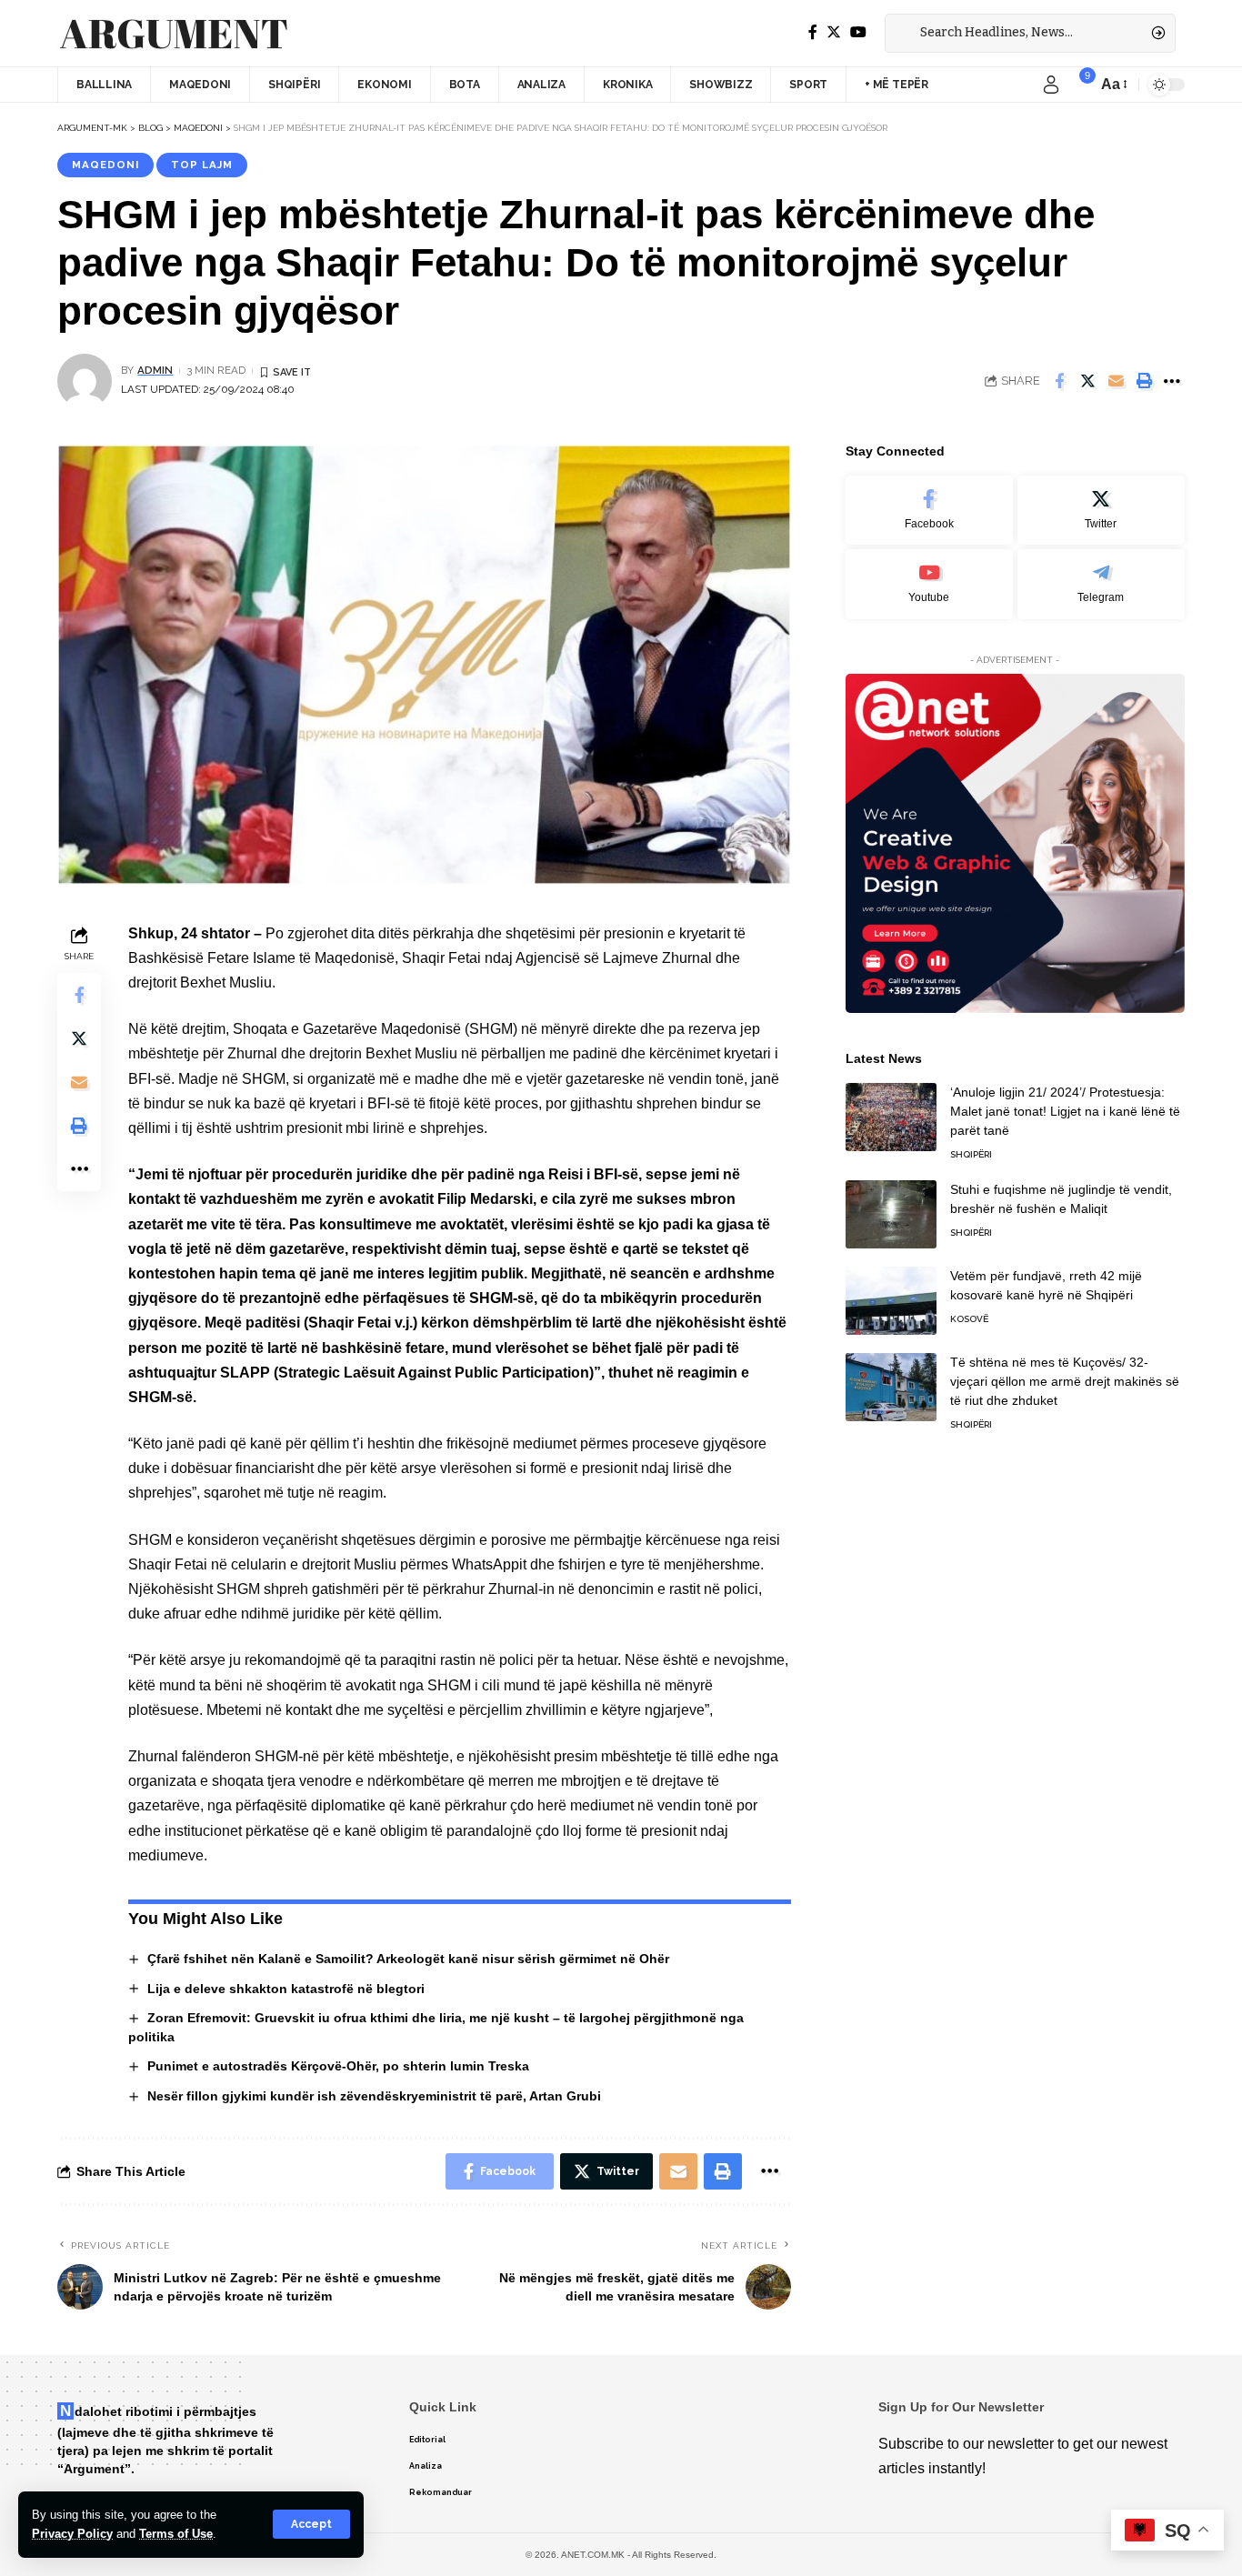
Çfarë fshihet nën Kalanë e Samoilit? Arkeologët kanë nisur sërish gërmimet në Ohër (408, 1959)
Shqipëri (971, 1154)
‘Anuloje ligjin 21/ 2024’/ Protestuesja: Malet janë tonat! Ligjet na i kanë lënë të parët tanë (1065, 1111)
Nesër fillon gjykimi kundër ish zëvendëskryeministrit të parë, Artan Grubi (374, 2096)
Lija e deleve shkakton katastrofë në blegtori (286, 1989)
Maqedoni (105, 165)
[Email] (1116, 381)
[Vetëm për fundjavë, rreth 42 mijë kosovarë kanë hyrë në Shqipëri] (891, 1301)
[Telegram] (1101, 584)
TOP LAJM (202, 165)
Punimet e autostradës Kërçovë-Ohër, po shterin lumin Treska (338, 2066)
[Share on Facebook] (1059, 381)
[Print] (1144, 381)
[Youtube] (929, 584)
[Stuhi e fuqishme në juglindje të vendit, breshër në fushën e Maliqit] (891, 1214)
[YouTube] (858, 32)
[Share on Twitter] (1087, 381)
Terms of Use (176, 2534)
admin (155, 370)
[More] (1172, 381)
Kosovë (969, 1319)
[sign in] (1051, 85)
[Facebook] (813, 32)
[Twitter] (834, 32)
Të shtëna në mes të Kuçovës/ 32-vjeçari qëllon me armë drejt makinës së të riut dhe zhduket (1065, 1381)
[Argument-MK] (174, 34)
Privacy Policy (72, 2534)
